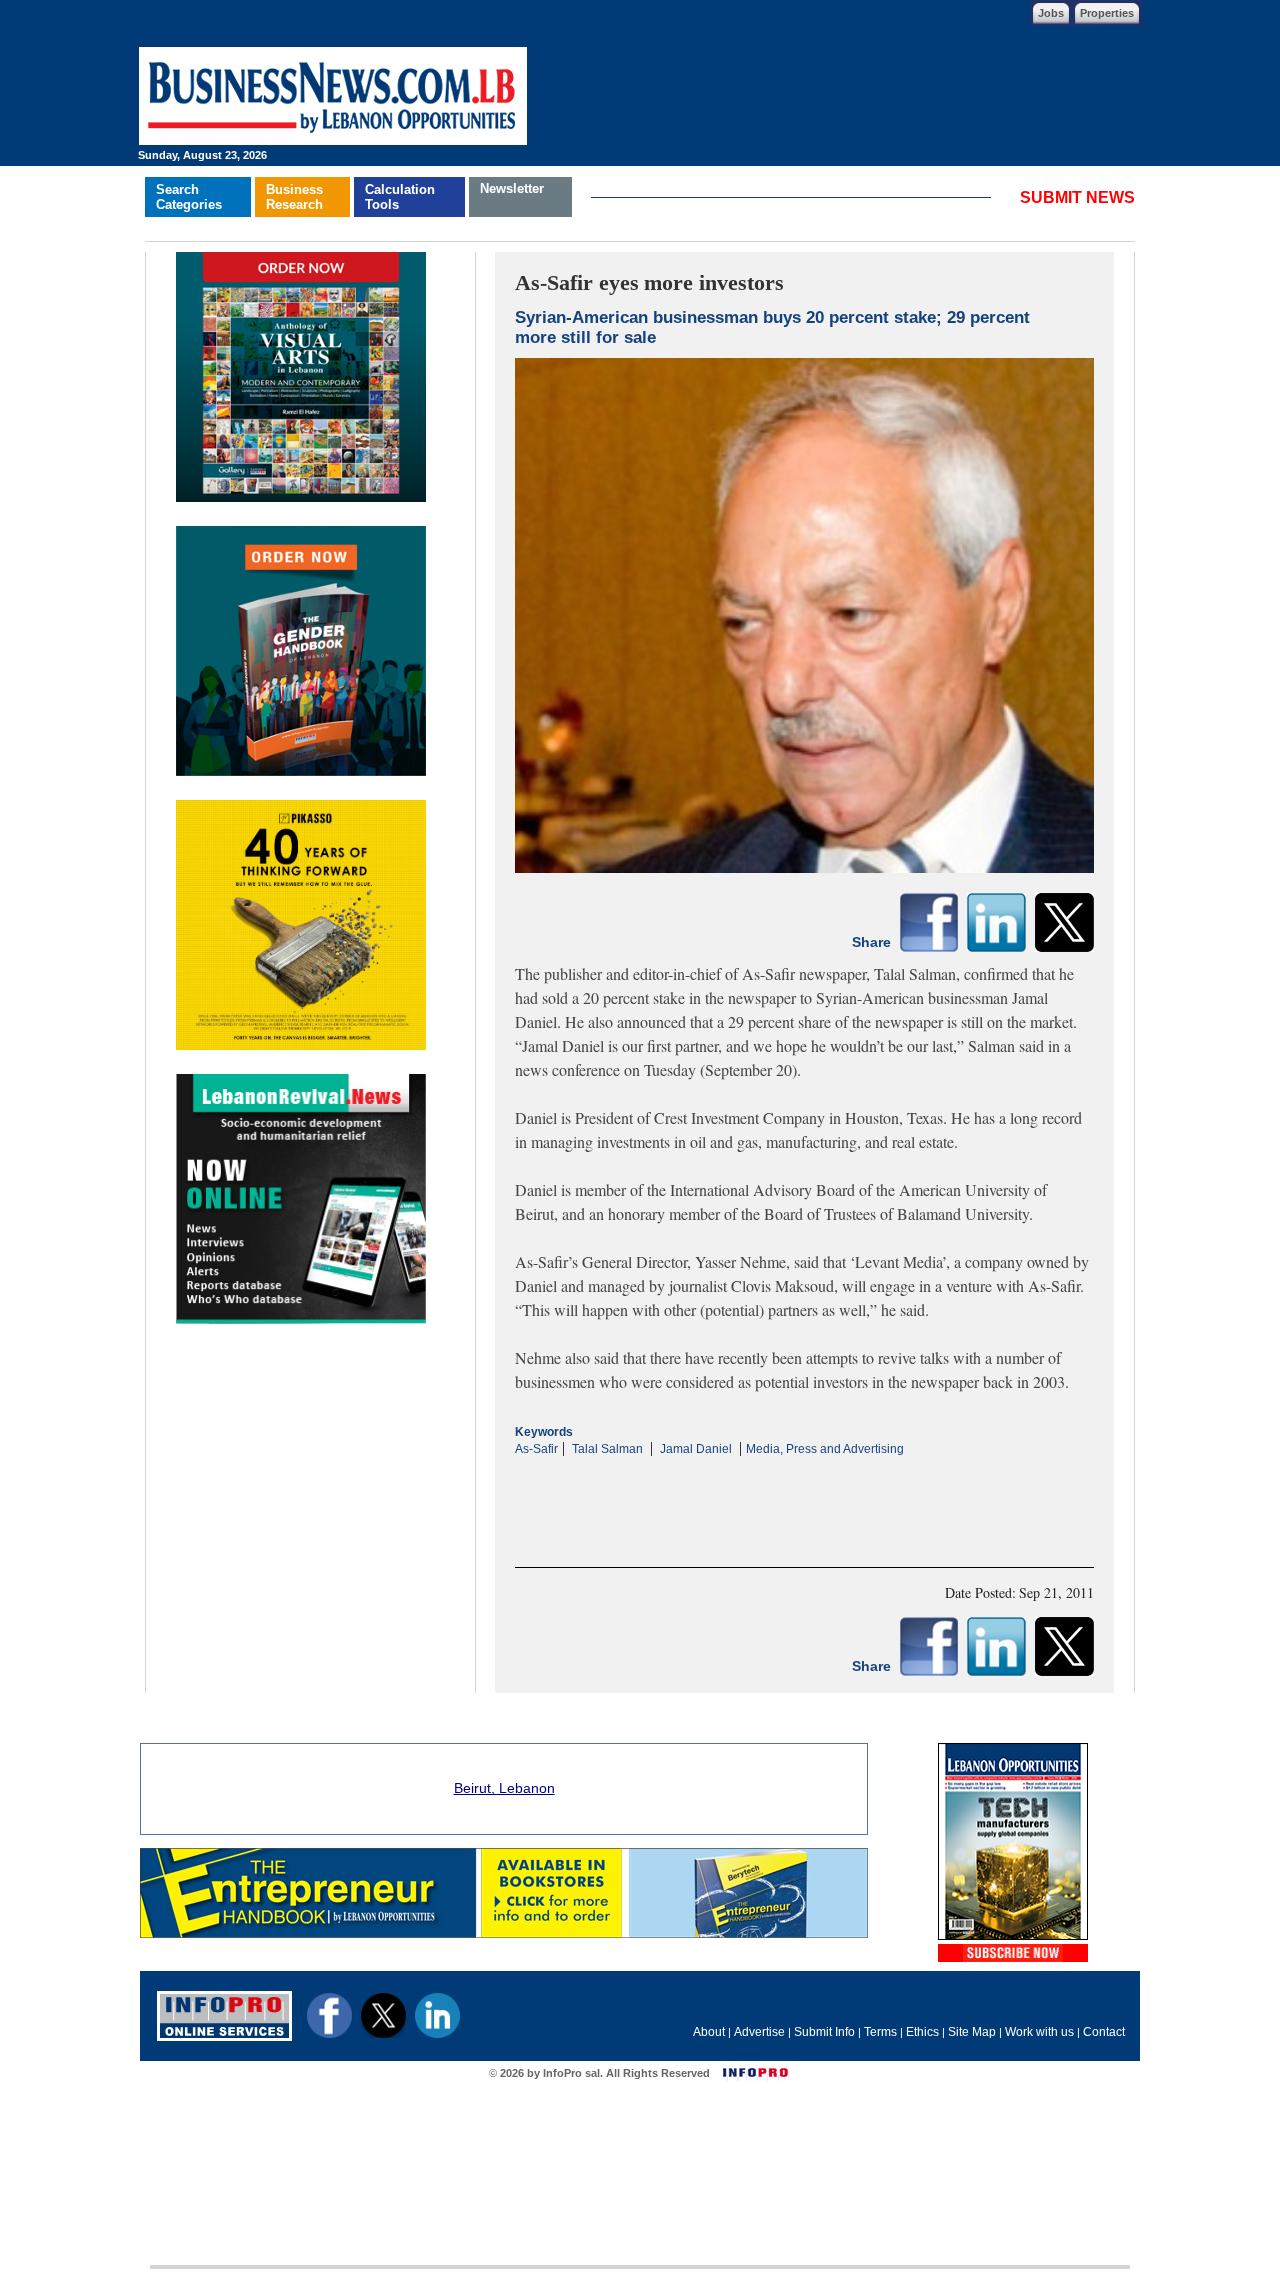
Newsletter (512, 188)
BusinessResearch (294, 197)
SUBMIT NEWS (1077, 197)
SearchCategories (189, 197)
